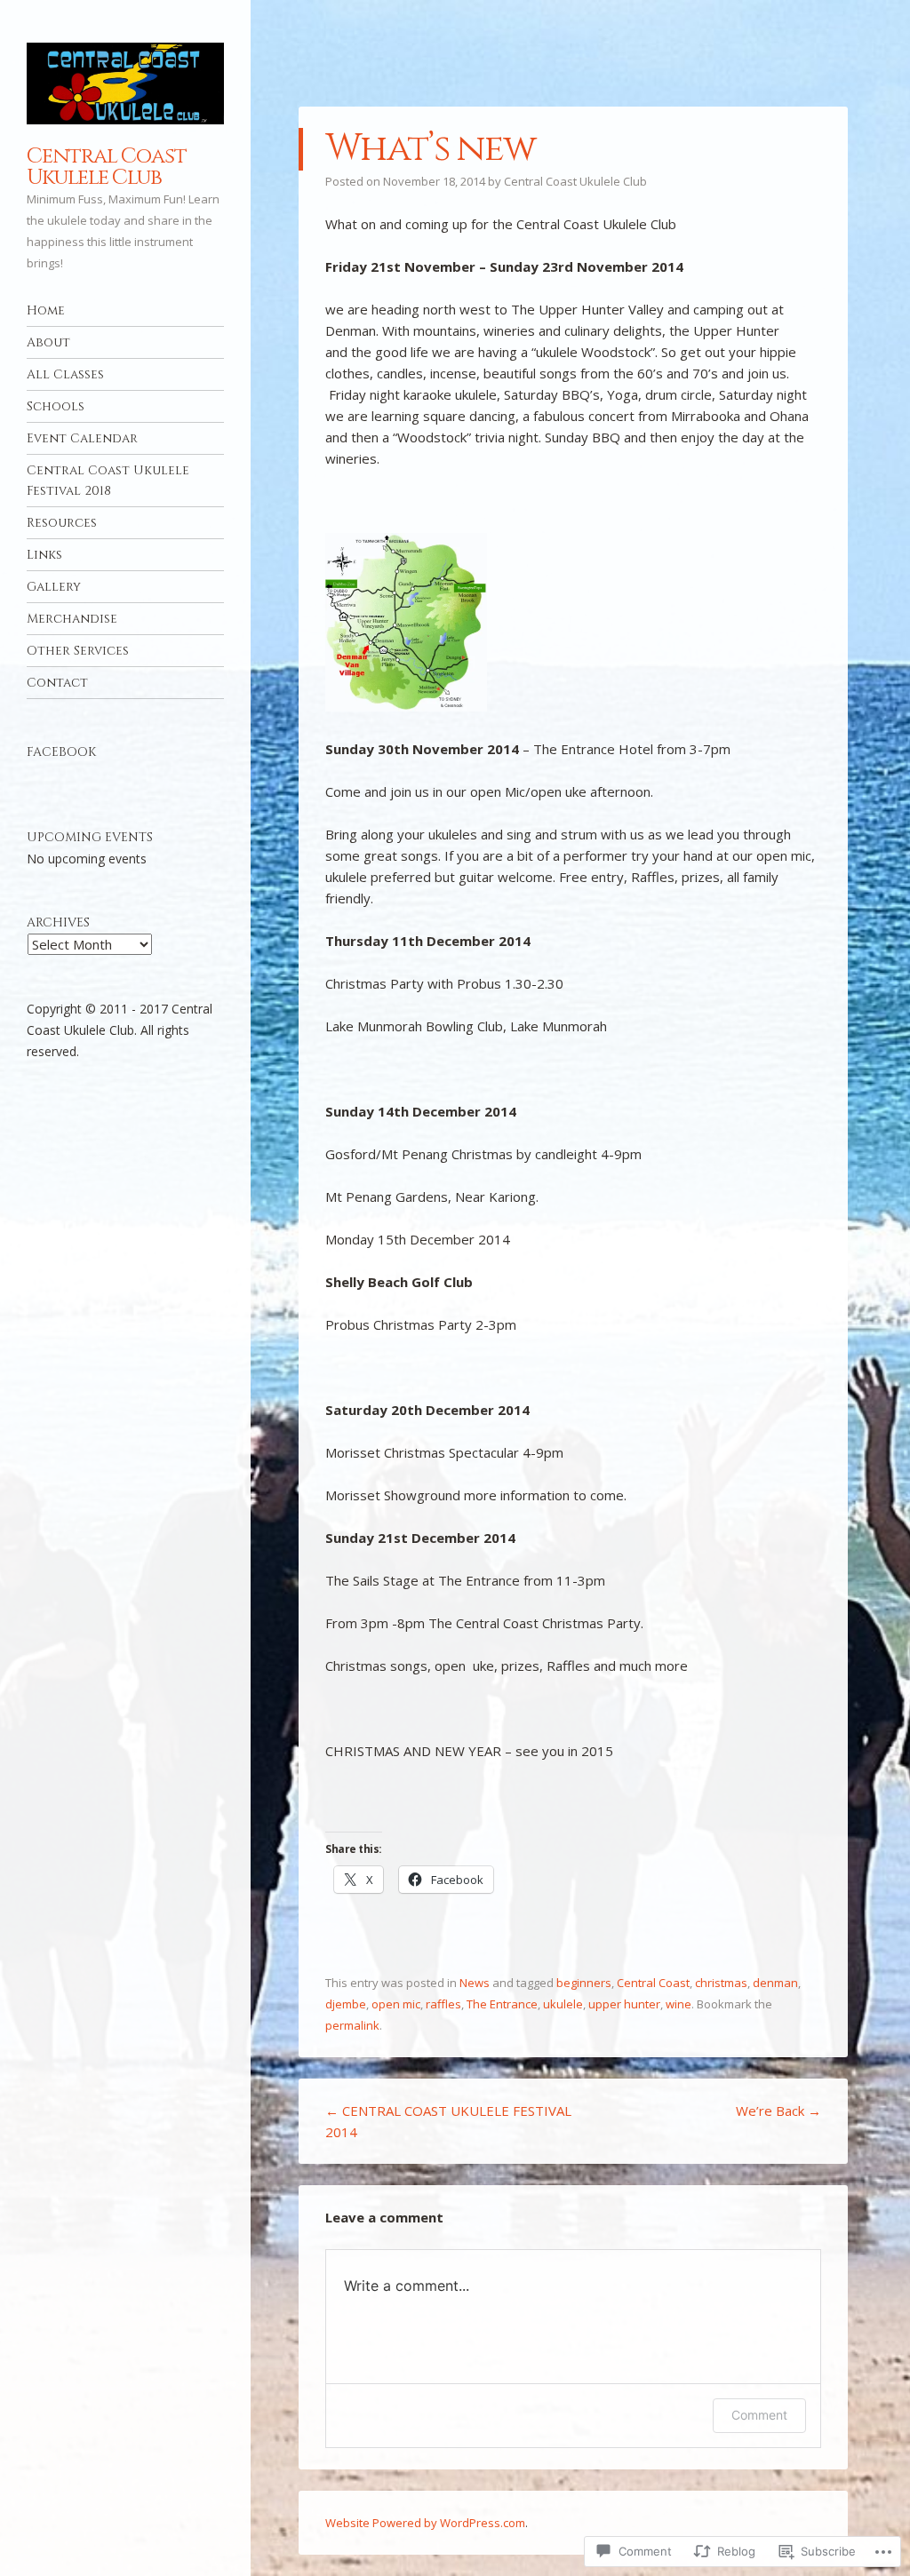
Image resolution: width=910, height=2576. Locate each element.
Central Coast (653, 1983)
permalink (352, 2025)
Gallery (54, 587)
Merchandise (72, 619)
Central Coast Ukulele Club (107, 167)
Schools (56, 406)
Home (46, 310)
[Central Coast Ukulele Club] (125, 83)
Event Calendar (82, 438)
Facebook (61, 752)
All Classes (65, 374)
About (48, 342)
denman (775, 1983)
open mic (396, 2004)
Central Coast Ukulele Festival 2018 (108, 481)
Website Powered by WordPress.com (425, 2523)
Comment (759, 2415)
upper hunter (624, 2004)
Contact (57, 683)
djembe (346, 2004)
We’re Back (778, 2111)
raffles (443, 2004)
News (475, 1983)
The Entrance (502, 2004)
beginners (584, 1983)
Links (44, 555)
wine (679, 2004)
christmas (721, 1983)
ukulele (563, 2004)
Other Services (78, 651)
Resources (62, 523)
